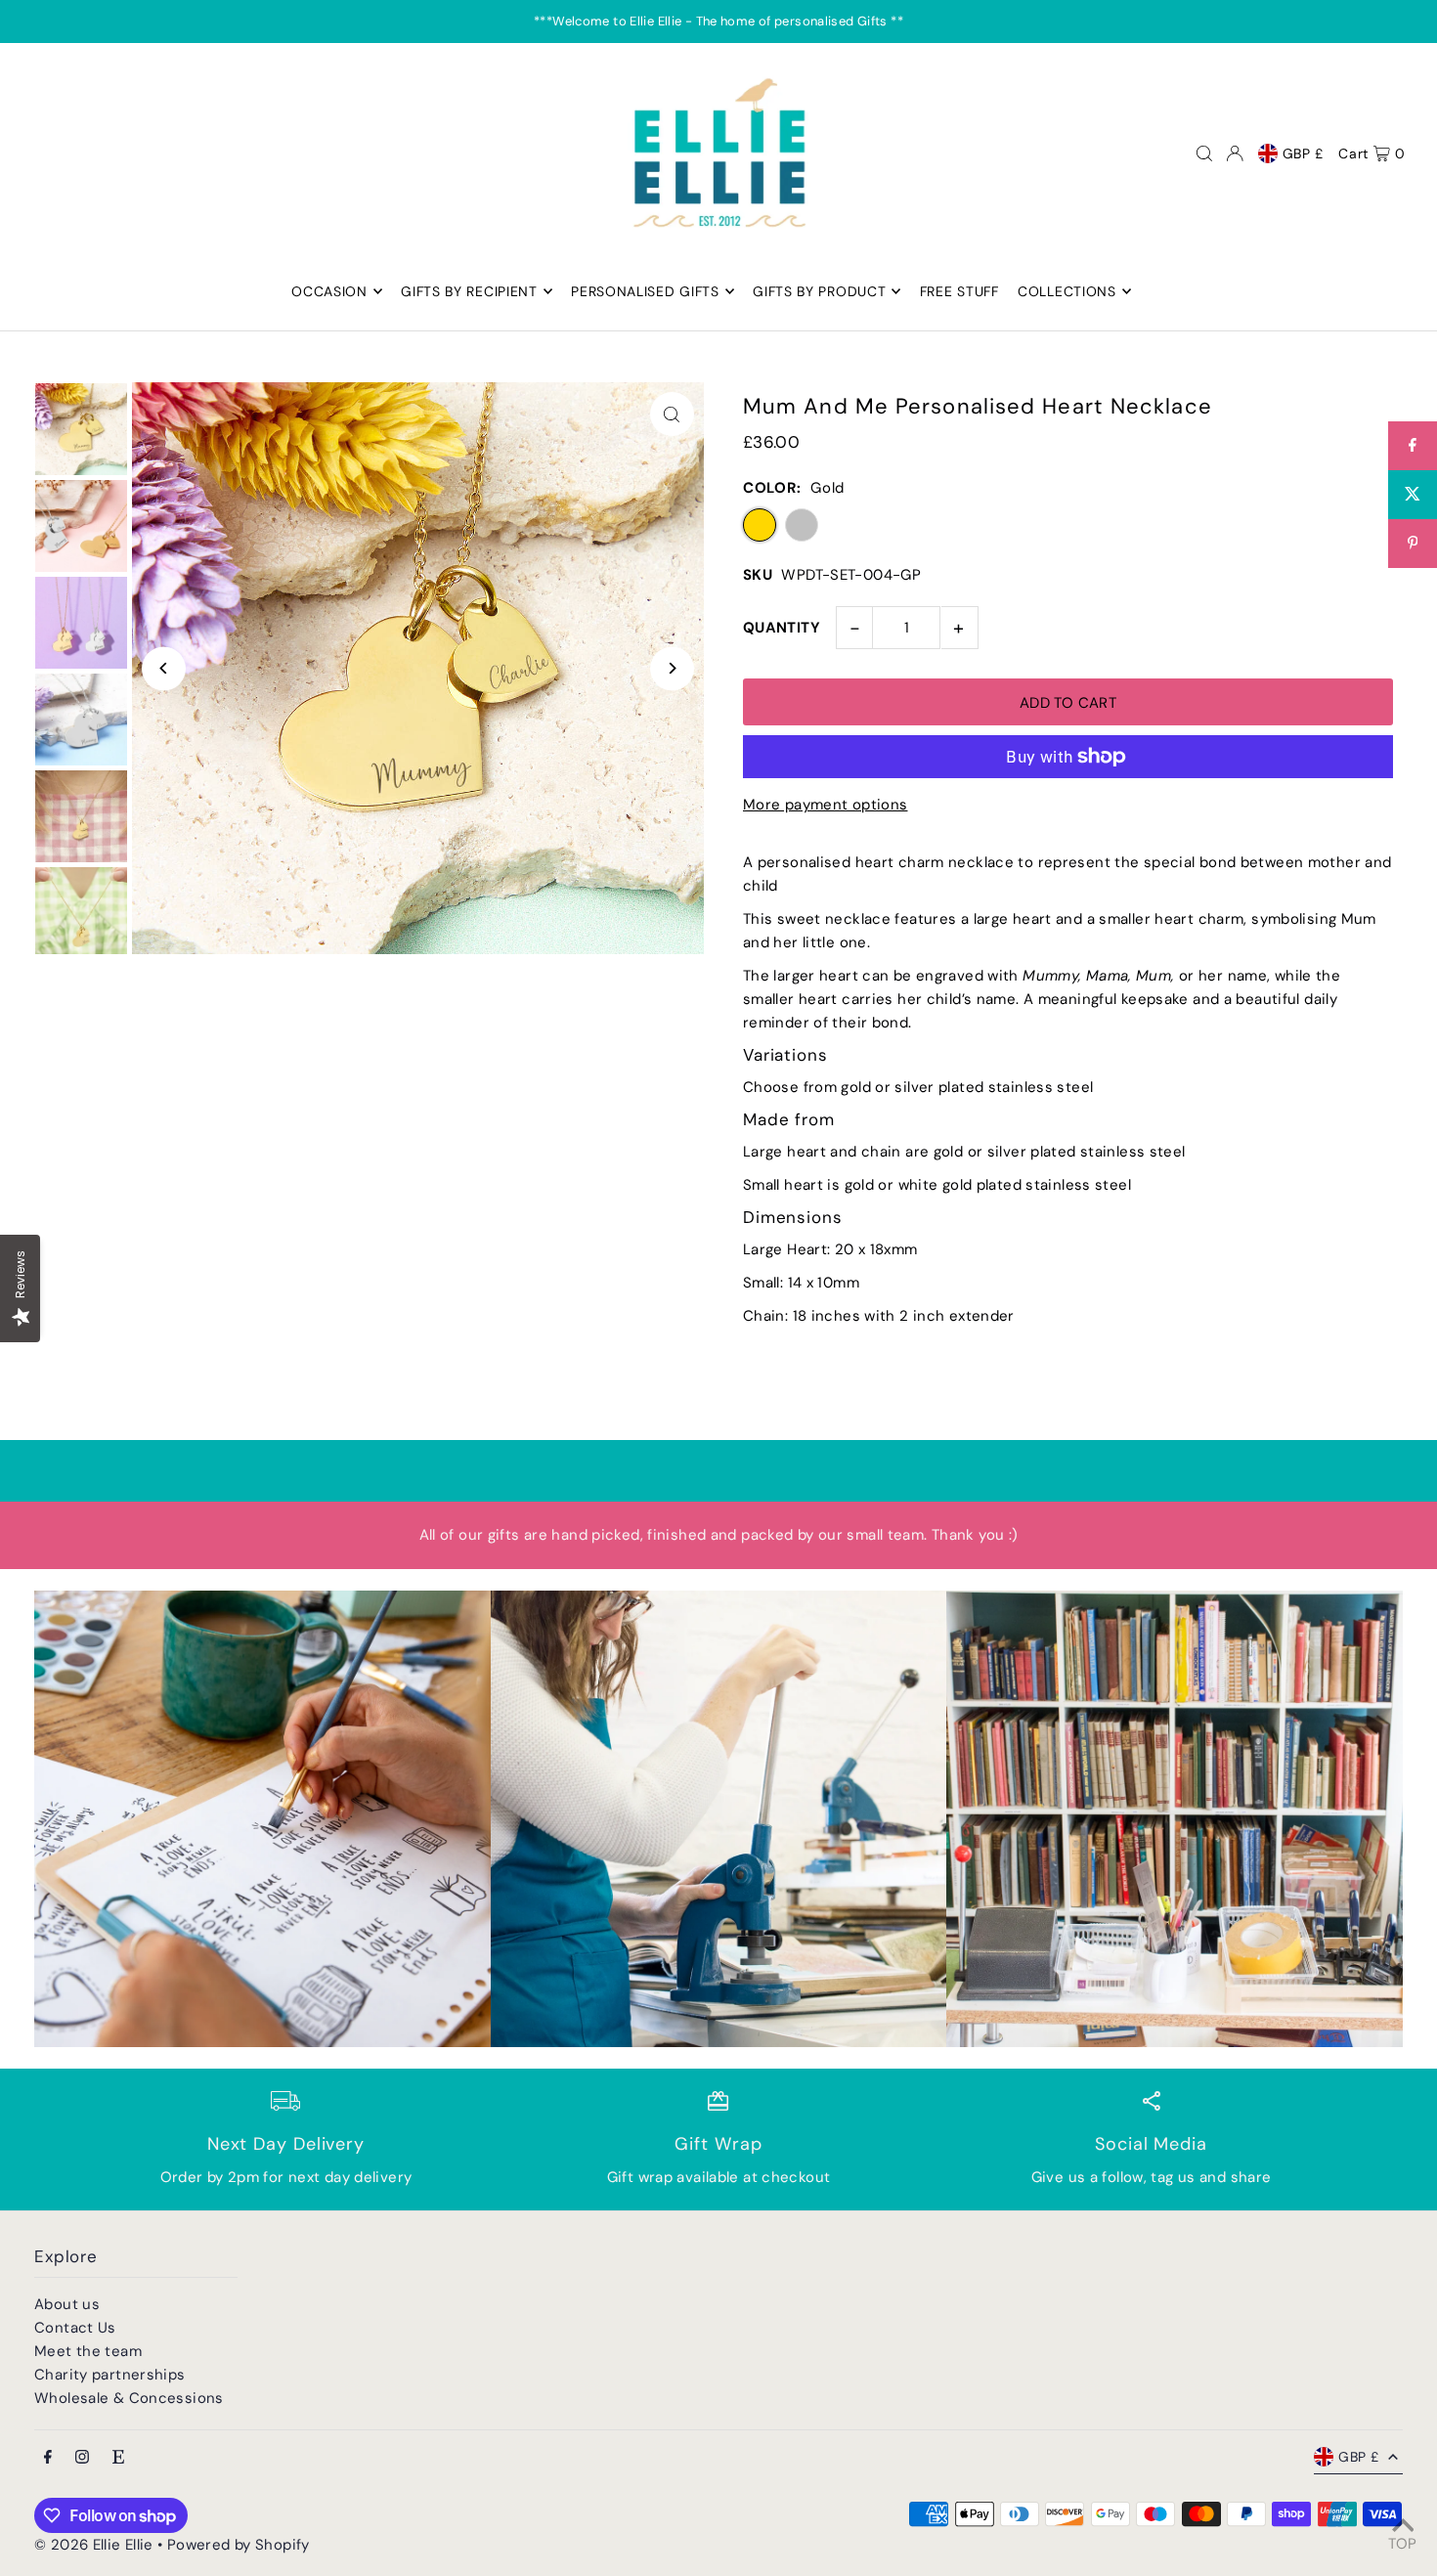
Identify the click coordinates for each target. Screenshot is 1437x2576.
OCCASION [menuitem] (329, 291)
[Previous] (164, 668)
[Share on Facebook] (1413, 446)
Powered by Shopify (239, 2545)
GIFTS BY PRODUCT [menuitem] (819, 291)
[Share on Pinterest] (1413, 544)
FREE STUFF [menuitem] (959, 291)
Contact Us (75, 2328)
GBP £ (1304, 153)
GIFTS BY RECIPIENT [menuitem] (469, 291)
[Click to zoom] (672, 414)
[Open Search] (1204, 153)
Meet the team (88, 2351)
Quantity (782, 628)
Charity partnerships (110, 2375)
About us (67, 2304)
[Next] (672, 668)
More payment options (826, 805)
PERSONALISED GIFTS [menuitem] (645, 291)
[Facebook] (48, 2458)
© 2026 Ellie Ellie (96, 2545)
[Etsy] (118, 2458)
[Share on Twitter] (1413, 495)
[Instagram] (82, 2458)
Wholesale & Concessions (129, 2398)
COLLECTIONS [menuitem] (1067, 291)
